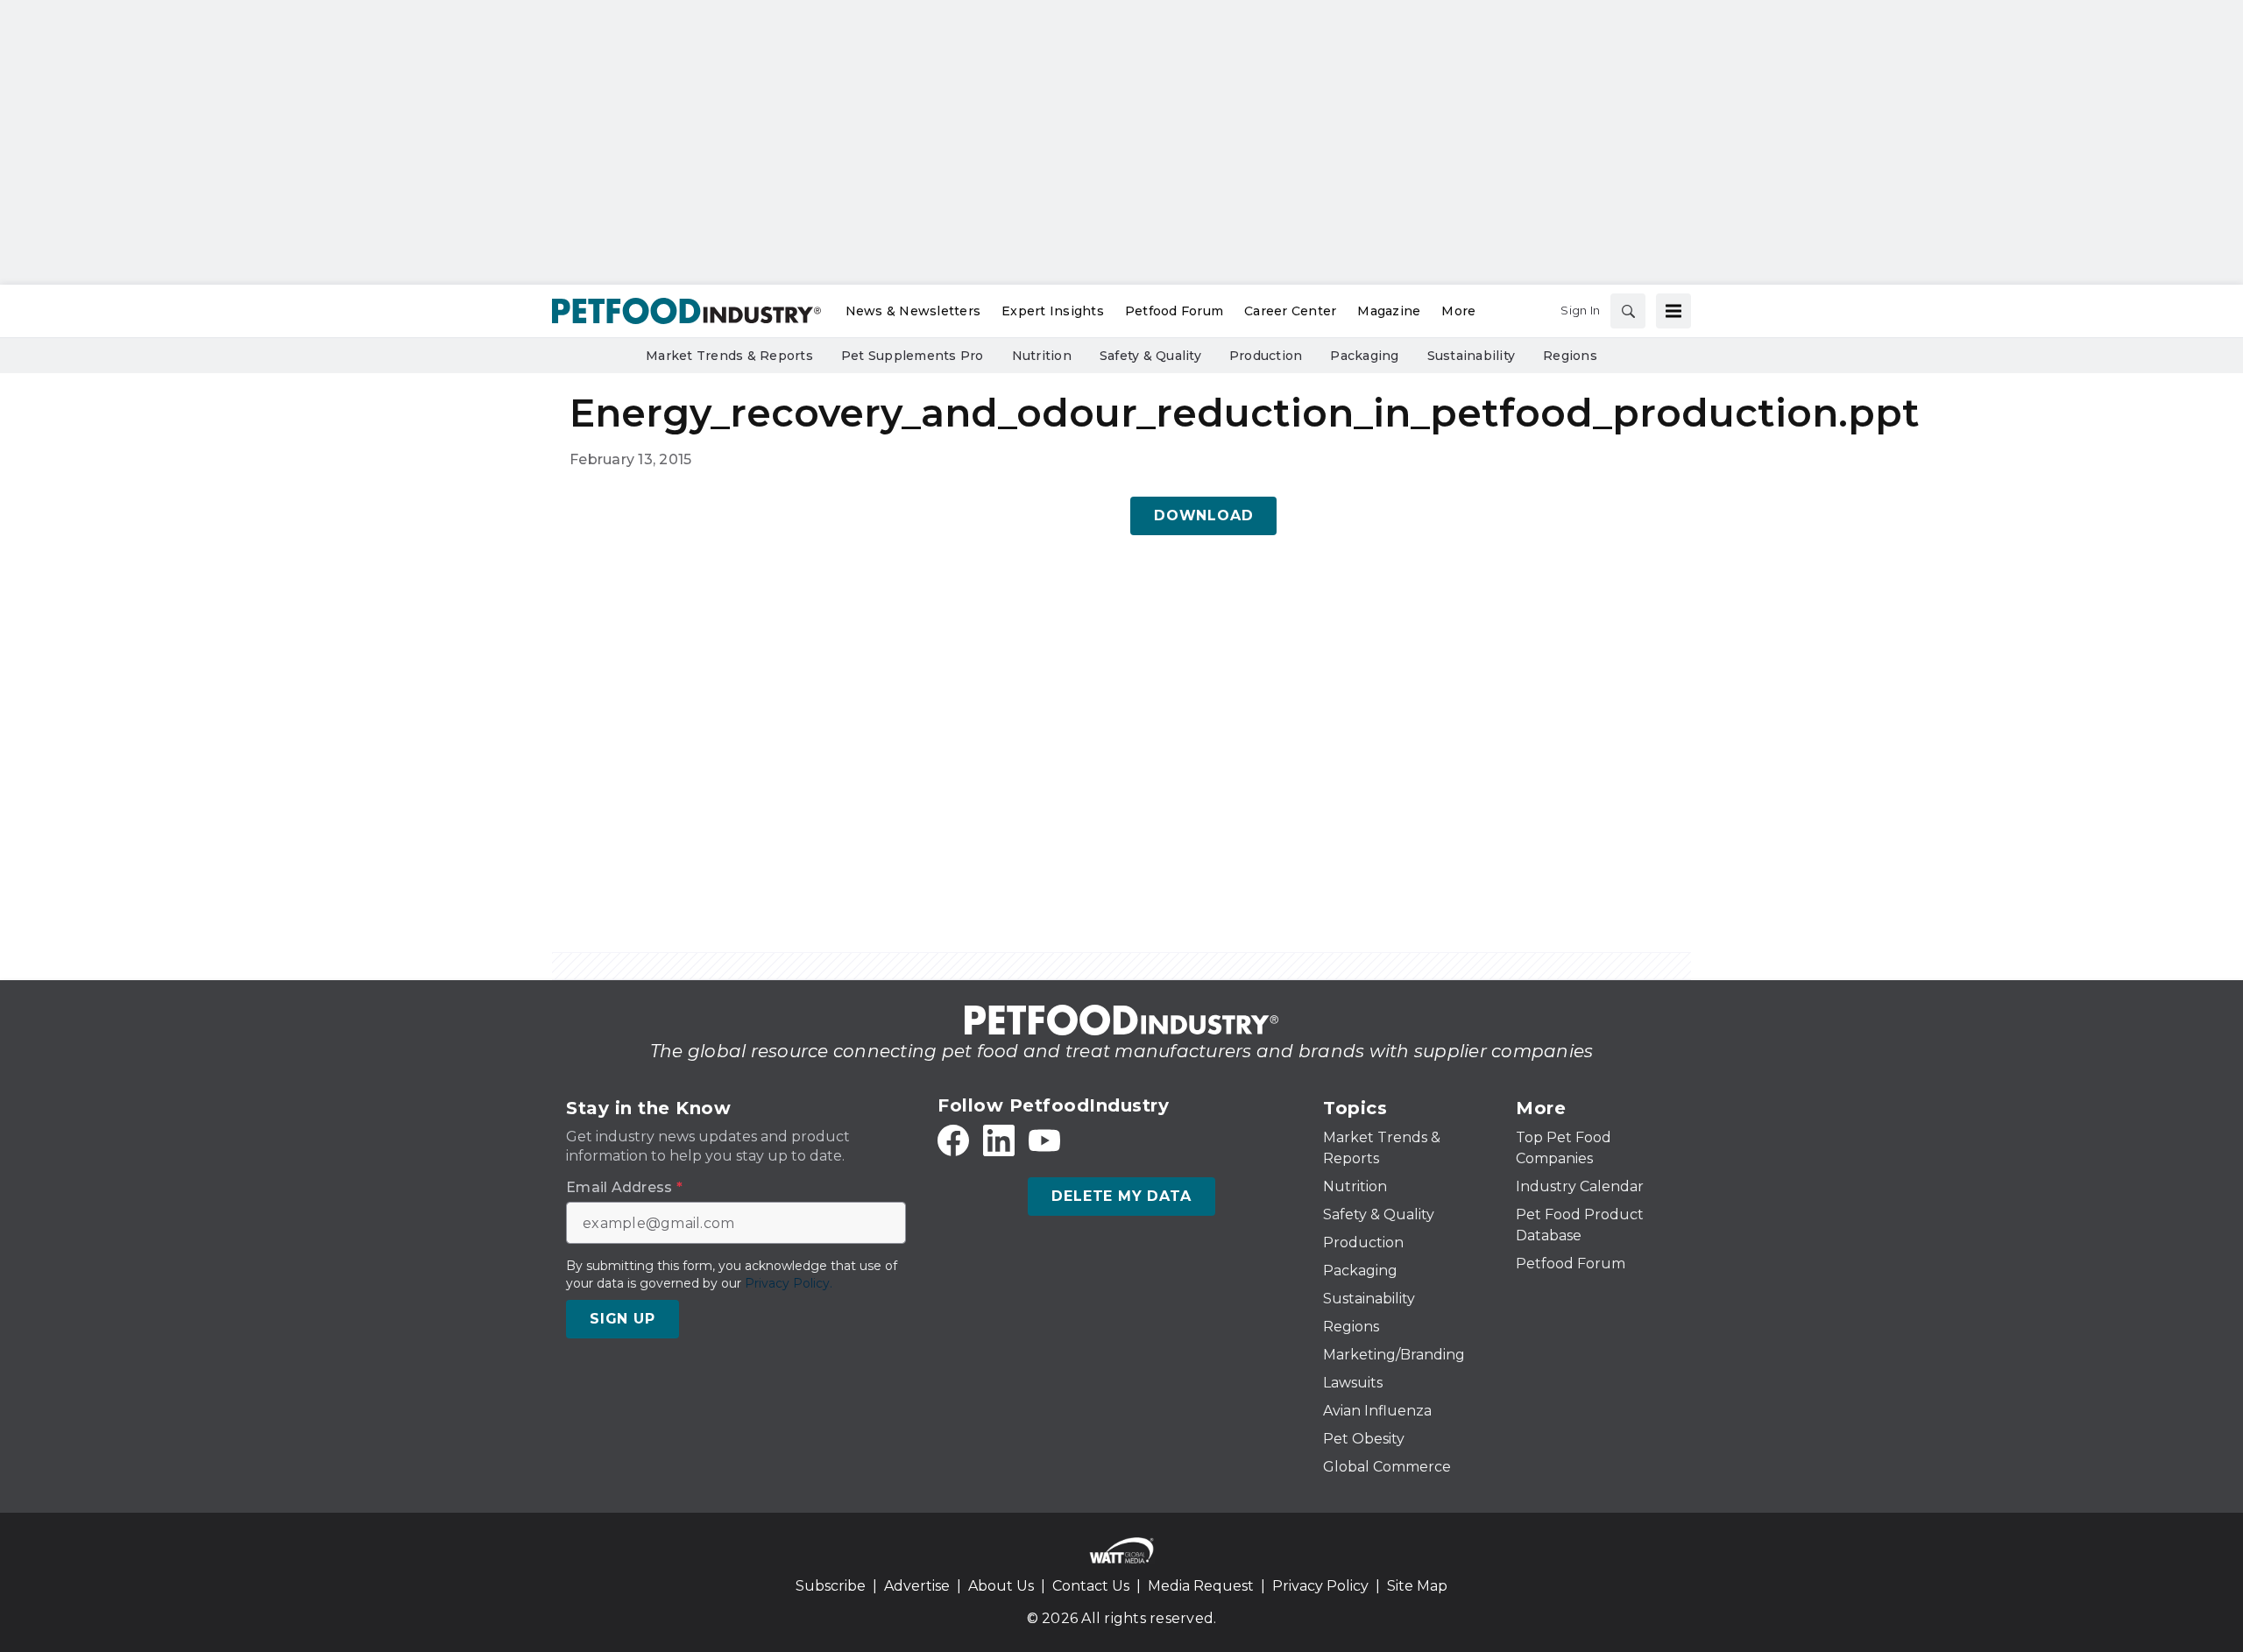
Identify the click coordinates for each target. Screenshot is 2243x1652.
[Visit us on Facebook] (953, 1140)
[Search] (1628, 311)
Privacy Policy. (789, 1283)
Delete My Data (1121, 1196)
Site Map (1417, 1586)
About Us (1001, 1586)
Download (1203, 515)
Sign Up (623, 1319)
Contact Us (1091, 1586)
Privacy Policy (1320, 1586)
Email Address (624, 1188)
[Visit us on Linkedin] (999, 1140)
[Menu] (1673, 311)
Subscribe (831, 1586)
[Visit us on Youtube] (1044, 1140)
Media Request (1201, 1586)
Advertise (917, 1586)
